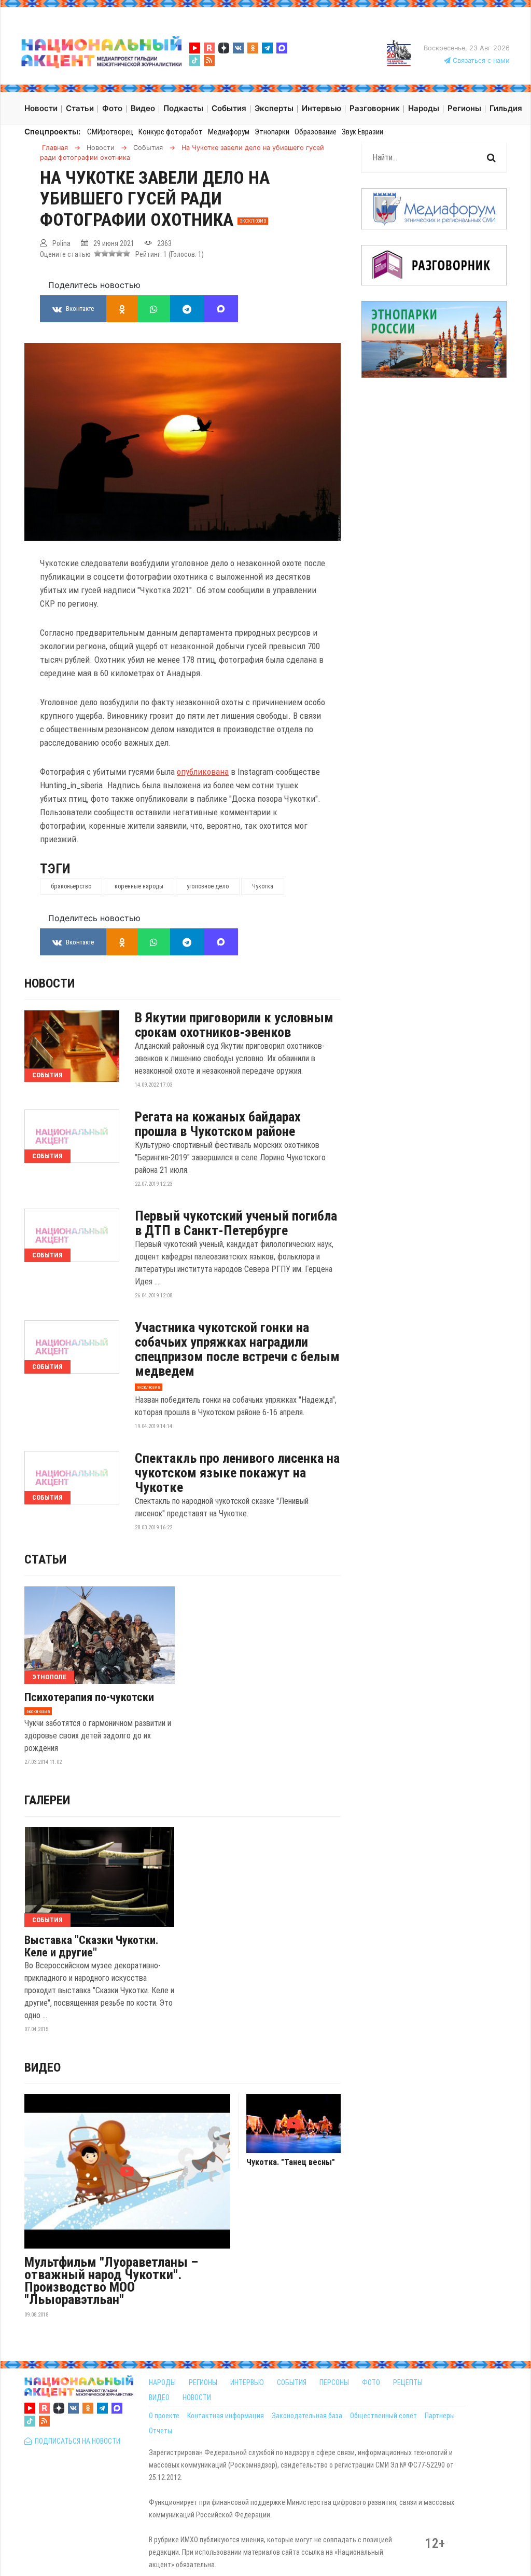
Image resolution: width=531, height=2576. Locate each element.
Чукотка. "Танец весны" (291, 2162)
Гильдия (506, 108)
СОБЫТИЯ (292, 2382)
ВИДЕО (159, 2397)
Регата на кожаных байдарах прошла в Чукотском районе (218, 1124)
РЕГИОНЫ (203, 2382)
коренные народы (139, 886)
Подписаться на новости (76, 2441)
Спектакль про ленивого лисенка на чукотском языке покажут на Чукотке (237, 1473)
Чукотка (263, 886)
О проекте (164, 2416)
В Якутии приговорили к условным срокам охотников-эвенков (234, 1025)
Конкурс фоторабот (171, 132)
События (47, 1075)
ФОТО (371, 2382)
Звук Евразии (362, 132)
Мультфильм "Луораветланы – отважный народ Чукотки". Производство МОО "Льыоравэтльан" (111, 2281)
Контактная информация (226, 2416)
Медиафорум (229, 132)
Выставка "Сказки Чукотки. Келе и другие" (92, 1947)
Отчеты (160, 2431)
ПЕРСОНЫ (334, 2382)
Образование (316, 132)
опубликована (203, 772)
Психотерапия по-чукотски (89, 1697)
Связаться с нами (480, 60)
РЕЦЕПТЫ (408, 2382)
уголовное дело (208, 886)
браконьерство (71, 886)
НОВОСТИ (197, 2397)
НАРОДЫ (162, 2382)
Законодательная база (307, 2416)
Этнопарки (272, 132)
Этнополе (49, 1677)
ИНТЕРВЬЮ (247, 2382)
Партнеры (440, 2416)
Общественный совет (383, 2416)
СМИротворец (110, 132)
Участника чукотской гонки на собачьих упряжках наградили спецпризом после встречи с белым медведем (237, 1349)
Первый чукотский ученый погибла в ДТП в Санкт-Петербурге (236, 1223)
